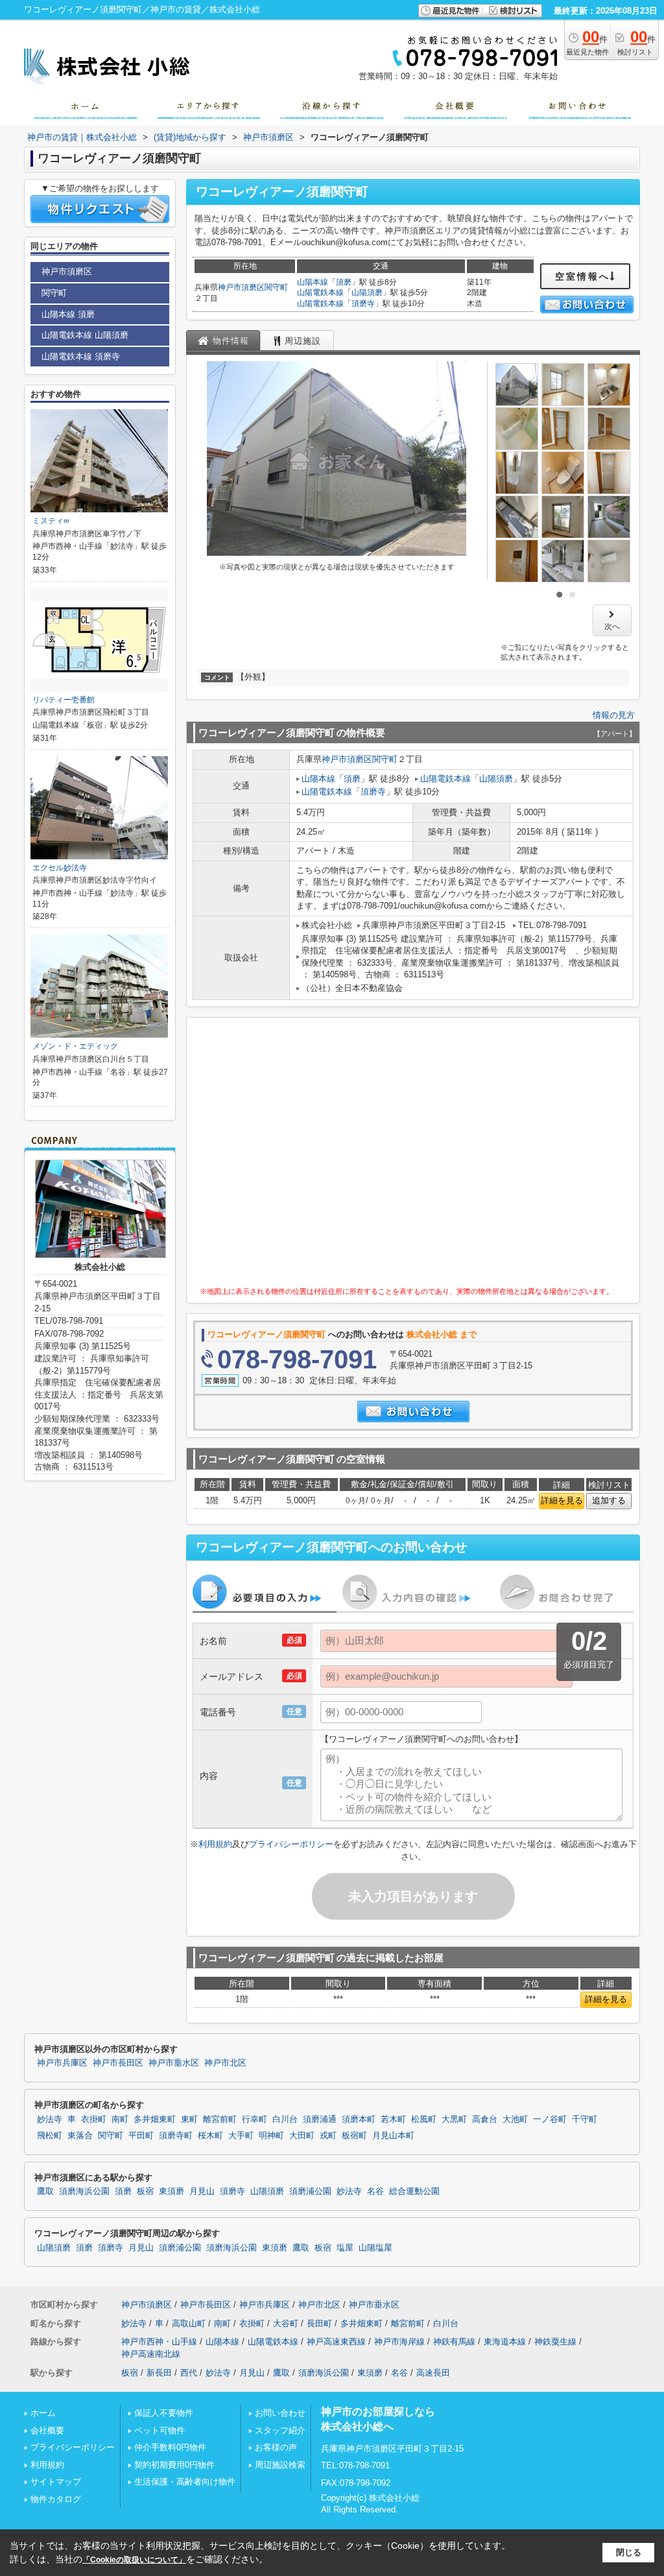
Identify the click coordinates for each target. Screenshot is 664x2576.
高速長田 (433, 2373)
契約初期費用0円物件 (174, 2465)
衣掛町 (94, 2119)
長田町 (319, 2323)
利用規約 (215, 1844)
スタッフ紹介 (280, 2430)
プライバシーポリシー (291, 1844)
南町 (120, 2119)
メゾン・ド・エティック (75, 1046)
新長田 (159, 2373)
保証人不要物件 (164, 2413)
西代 (189, 2373)
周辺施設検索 (280, 2465)
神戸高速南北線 (151, 2354)
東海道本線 (505, 2342)
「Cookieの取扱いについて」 (134, 2560)
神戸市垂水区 (174, 2063)
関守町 (276, 287)
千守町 (585, 2119)
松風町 (424, 2119)
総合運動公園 (414, 2191)
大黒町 (454, 2119)
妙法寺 (50, 2119)
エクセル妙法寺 (60, 868)
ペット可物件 (160, 2430)
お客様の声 (276, 2447)
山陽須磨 (367, 292)
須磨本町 (359, 2119)
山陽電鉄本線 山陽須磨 (85, 335)
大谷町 (286, 2323)
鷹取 (45, 2191)
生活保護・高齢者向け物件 (185, 2482)
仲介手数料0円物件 (170, 2447)
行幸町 (255, 2119)
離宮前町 (220, 2119)
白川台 (285, 2119)
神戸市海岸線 (399, 2342)
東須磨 (172, 2191)
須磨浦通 (320, 2119)
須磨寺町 (176, 2136)
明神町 (271, 2136)
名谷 (375, 2191)
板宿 (145, 2191)
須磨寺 (363, 304)
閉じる (629, 2552)
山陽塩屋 (375, 2248)
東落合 (80, 2136)
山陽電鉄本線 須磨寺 (81, 356)
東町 (189, 2119)
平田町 (141, 2136)
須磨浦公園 (310, 2191)
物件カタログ (56, 2499)
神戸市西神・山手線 (159, 2342)
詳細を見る (562, 1500)
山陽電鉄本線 (320, 292)
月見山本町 (393, 2136)
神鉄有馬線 (454, 2342)
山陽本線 (313, 282)
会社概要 (47, 2430)
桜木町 (210, 2136)
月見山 (202, 2191)
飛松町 (50, 2136)
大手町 (241, 2136)
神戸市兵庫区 (62, 2063)
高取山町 (189, 2323)
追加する (609, 1500)
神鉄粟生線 (555, 2342)
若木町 (393, 2119)
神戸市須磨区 (241, 287)
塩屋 (345, 2248)
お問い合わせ (280, 2413)
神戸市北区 (225, 2063)
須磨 (344, 282)
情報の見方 (614, 715)
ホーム (43, 2413)
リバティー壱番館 (64, 700)
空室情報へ (583, 276)
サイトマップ (56, 2482)
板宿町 (354, 2136)
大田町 (302, 2136)
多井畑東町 (155, 2119)
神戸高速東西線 (336, 2342)
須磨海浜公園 (84, 2191)
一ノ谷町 (550, 2119)
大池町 (515, 2119)
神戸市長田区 (118, 2063)
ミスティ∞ (51, 521)
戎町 (328, 2136)
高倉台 (485, 2119)
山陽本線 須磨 (68, 314)
